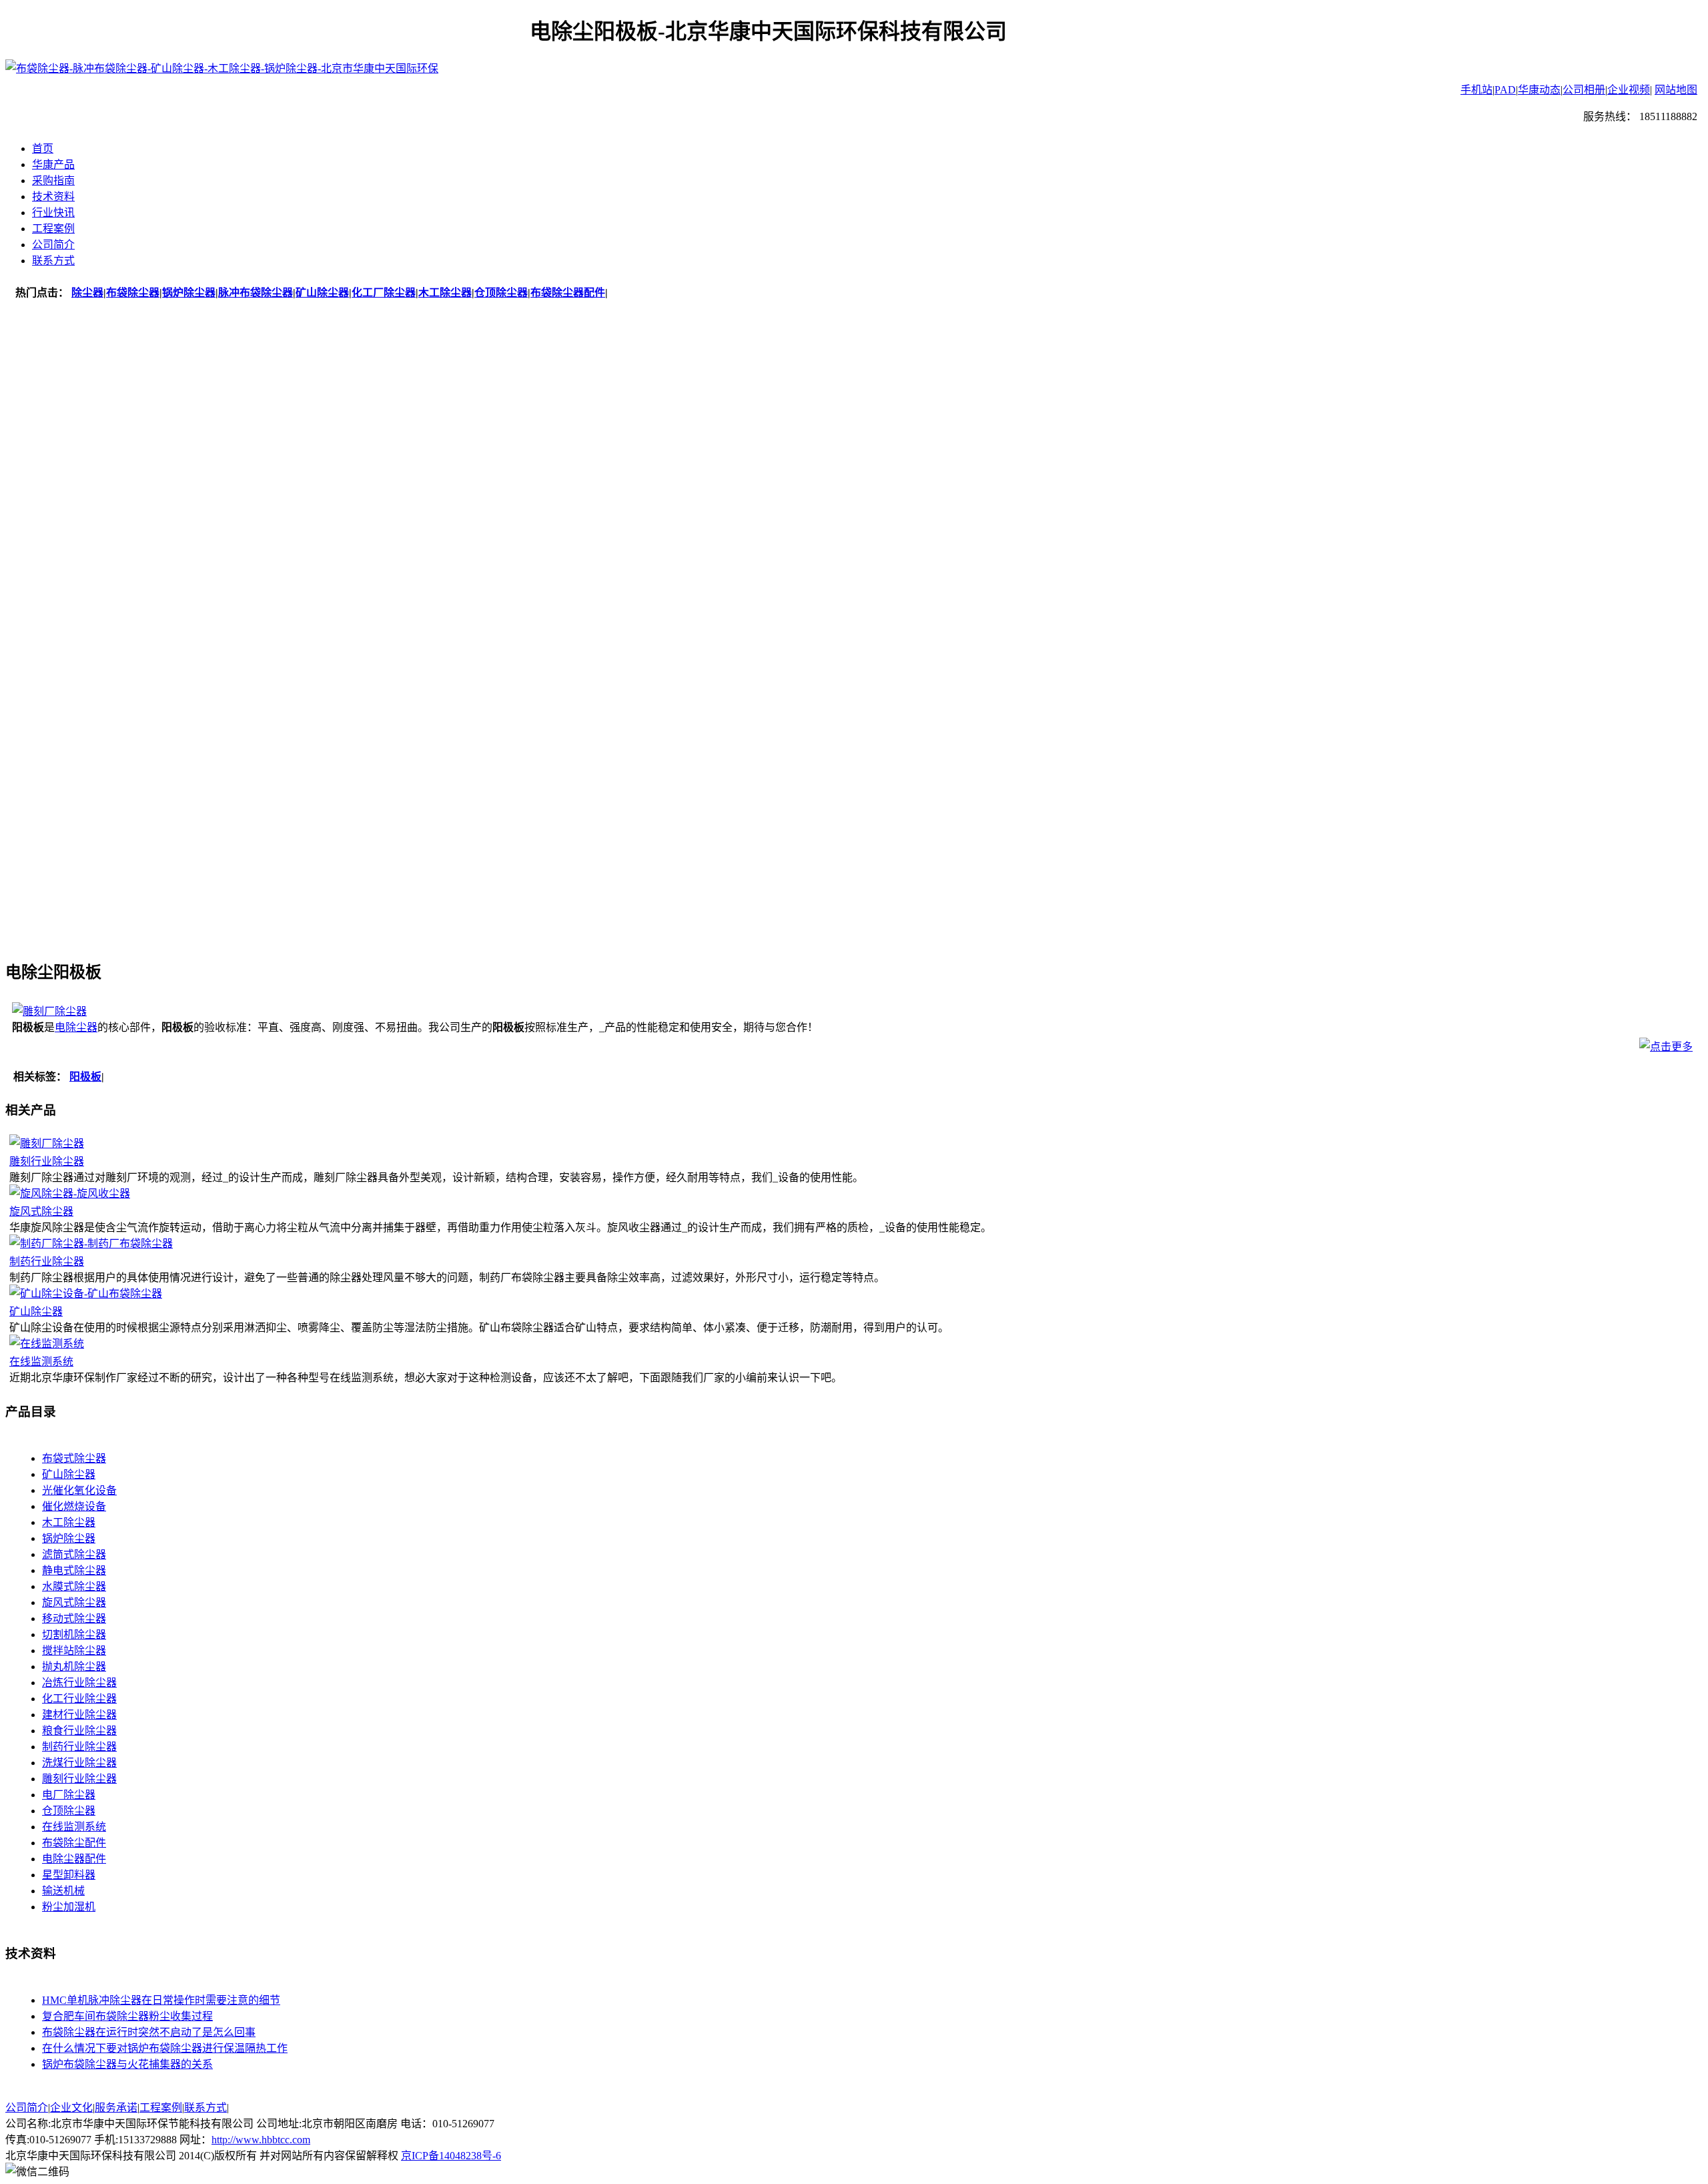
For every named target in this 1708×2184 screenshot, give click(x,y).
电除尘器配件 (74, 1859)
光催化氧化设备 (79, 1490)
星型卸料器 (69, 1875)
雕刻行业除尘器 (47, 1161)
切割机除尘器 (74, 1634)
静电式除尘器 (74, 1570)
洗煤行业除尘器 (79, 1763)
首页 (43, 148)
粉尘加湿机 (69, 1907)
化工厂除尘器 (384, 293)
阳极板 (85, 1077)
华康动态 (1539, 90)
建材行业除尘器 (79, 1715)
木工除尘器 (445, 293)
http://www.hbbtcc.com (261, 2140)
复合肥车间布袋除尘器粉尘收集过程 (127, 2016)
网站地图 (1676, 90)
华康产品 (53, 164)
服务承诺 (116, 2108)
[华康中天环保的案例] (854, 625)
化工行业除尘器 (79, 1699)
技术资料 (53, 197)
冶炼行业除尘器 (79, 1683)
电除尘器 (76, 1027)
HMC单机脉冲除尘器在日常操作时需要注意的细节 (161, 2000)
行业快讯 (53, 213)
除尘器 (87, 293)
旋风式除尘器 (41, 1211)
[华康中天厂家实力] (854, 839)
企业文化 (71, 2108)
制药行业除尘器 (47, 1261)
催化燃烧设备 (74, 1506)
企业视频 (1629, 90)
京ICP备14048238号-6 (451, 2156)
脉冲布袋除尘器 (256, 293)
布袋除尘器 (133, 293)
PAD (1505, 90)
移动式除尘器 (74, 1618)
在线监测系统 (41, 1362)
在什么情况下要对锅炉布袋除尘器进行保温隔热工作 (165, 2048)
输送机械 (63, 1891)
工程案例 (53, 229)
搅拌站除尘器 (74, 1651)
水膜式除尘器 (74, 1586)
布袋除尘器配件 (568, 293)
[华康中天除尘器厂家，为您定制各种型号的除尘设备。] (854, 412)
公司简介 (53, 245)
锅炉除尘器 (189, 293)
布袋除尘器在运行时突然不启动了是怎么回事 (149, 2032)
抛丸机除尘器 (74, 1667)
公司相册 (1584, 90)
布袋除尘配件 (74, 1843)
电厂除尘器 (69, 1795)
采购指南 (53, 180)
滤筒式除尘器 (74, 1554)
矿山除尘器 (322, 293)
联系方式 (53, 261)
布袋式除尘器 (74, 1458)
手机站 (1476, 90)
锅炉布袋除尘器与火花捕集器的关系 (127, 2064)
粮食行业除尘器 (79, 1731)
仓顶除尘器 (501, 293)
